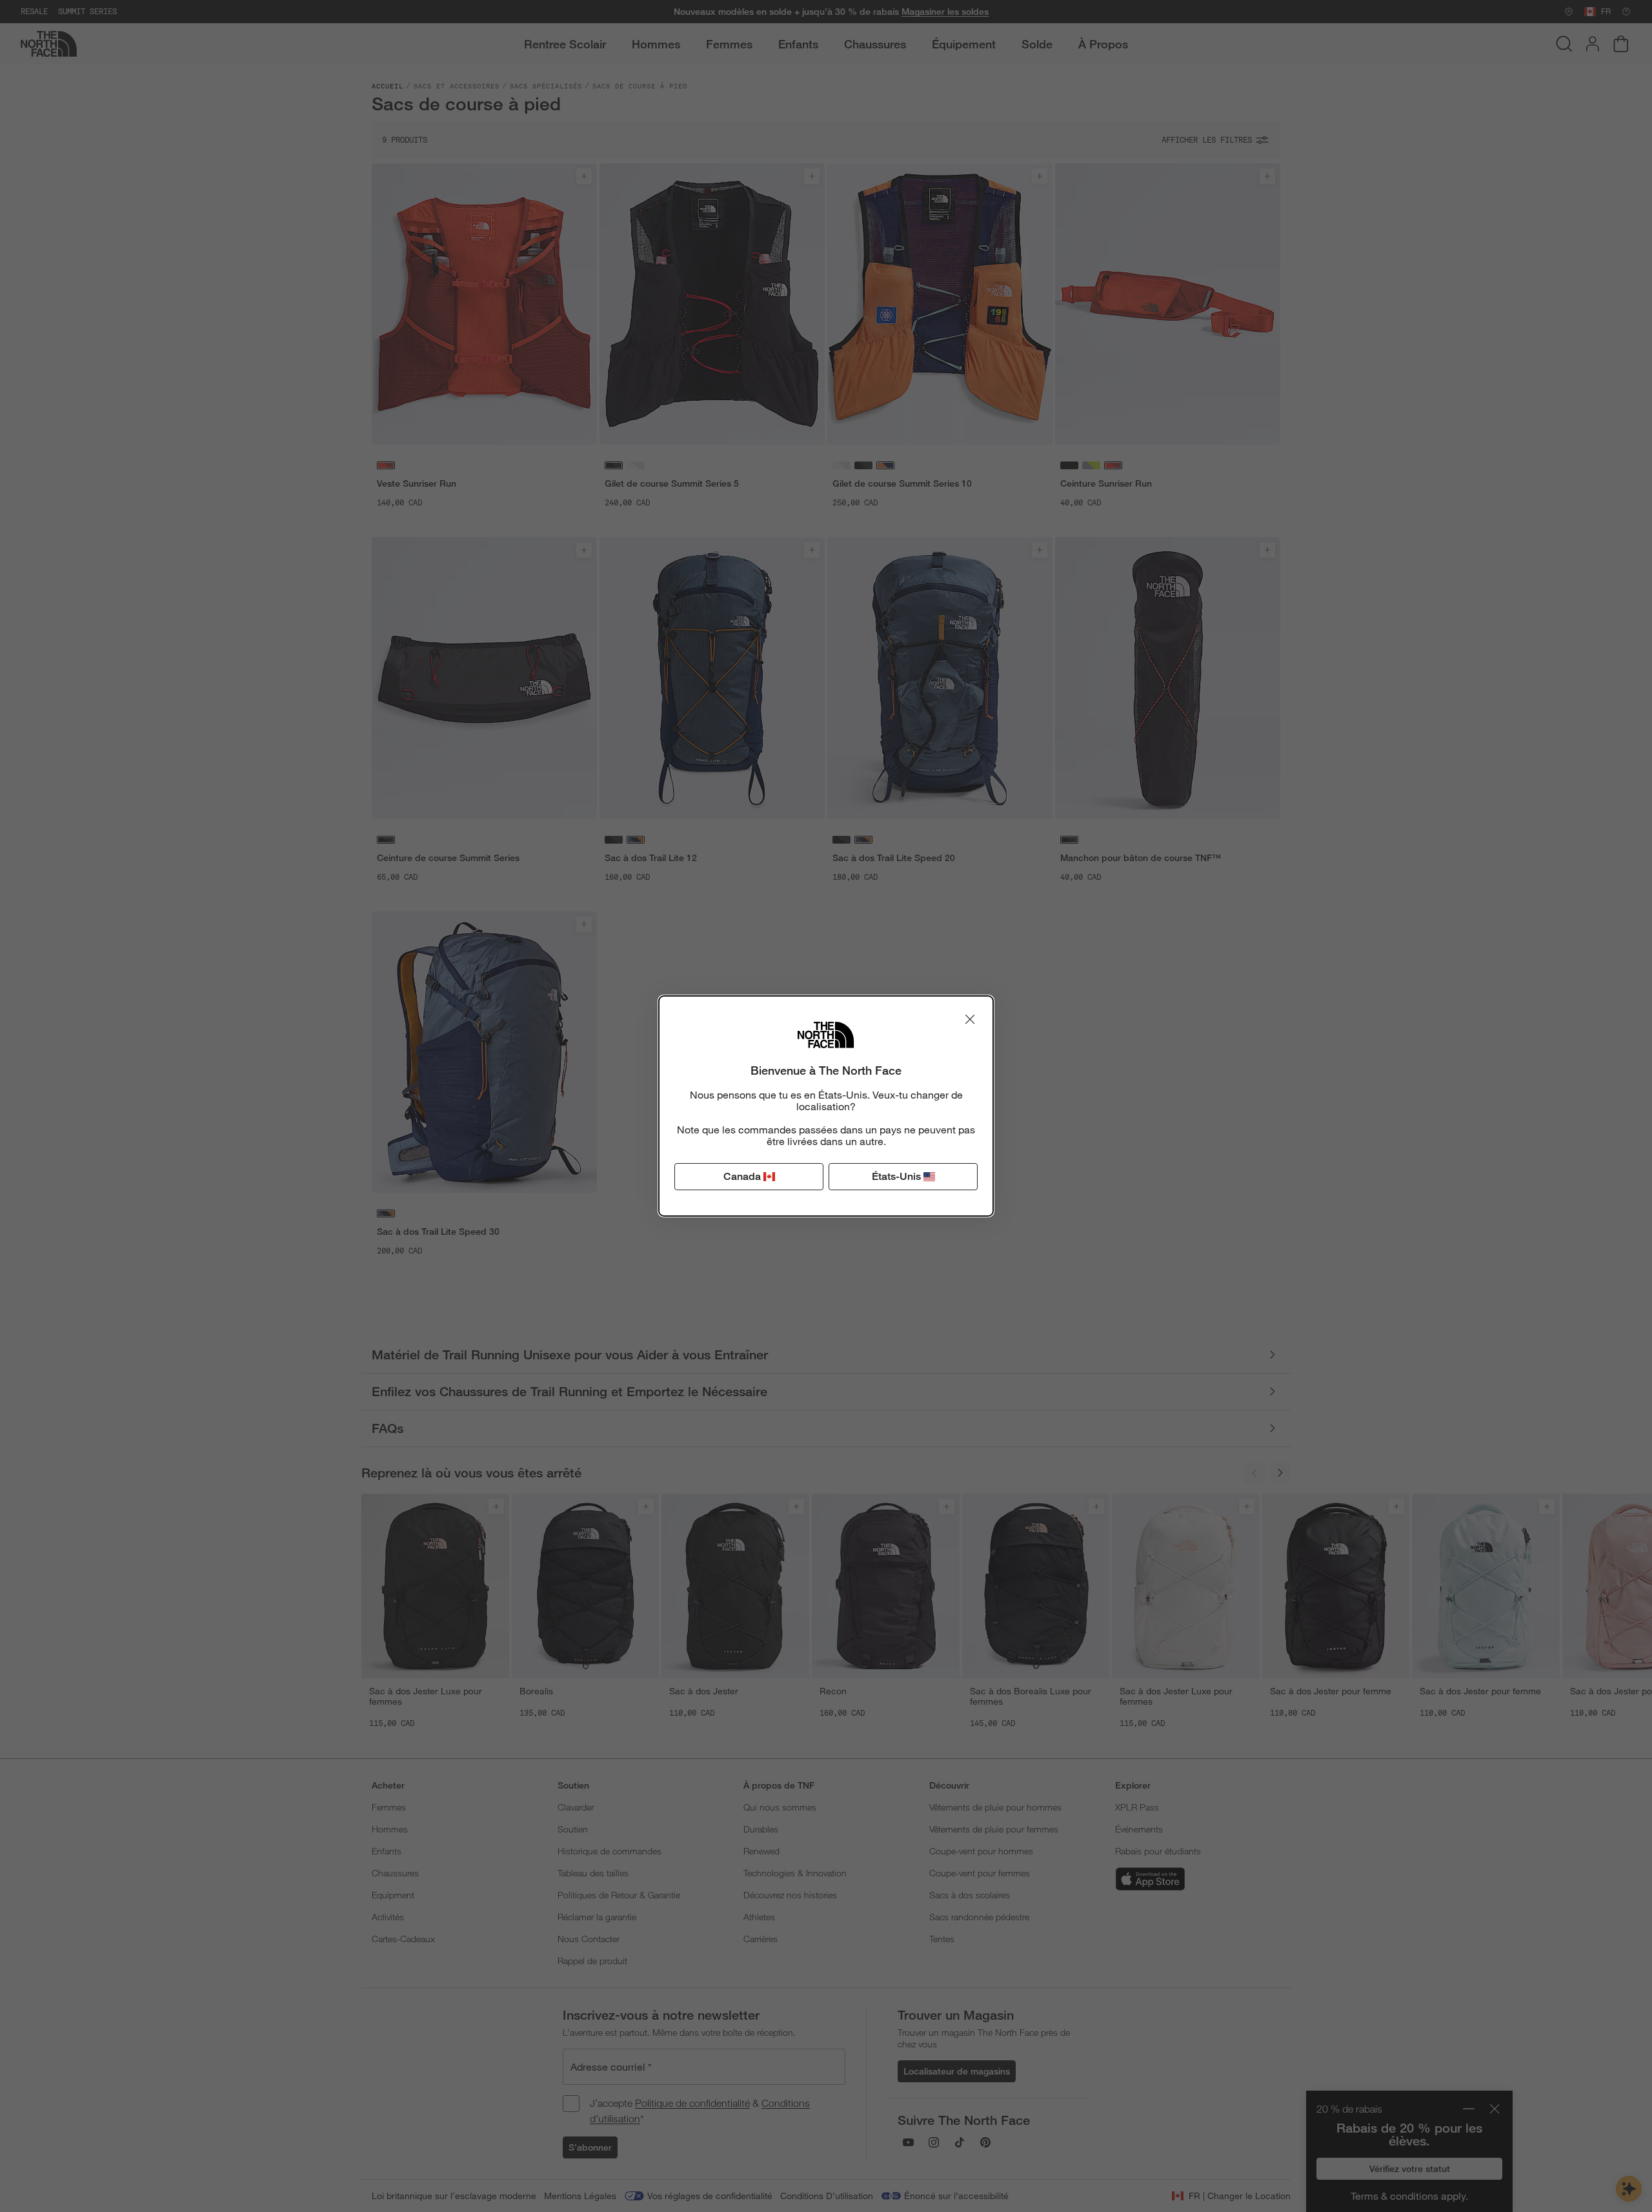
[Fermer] (970, 1019)
